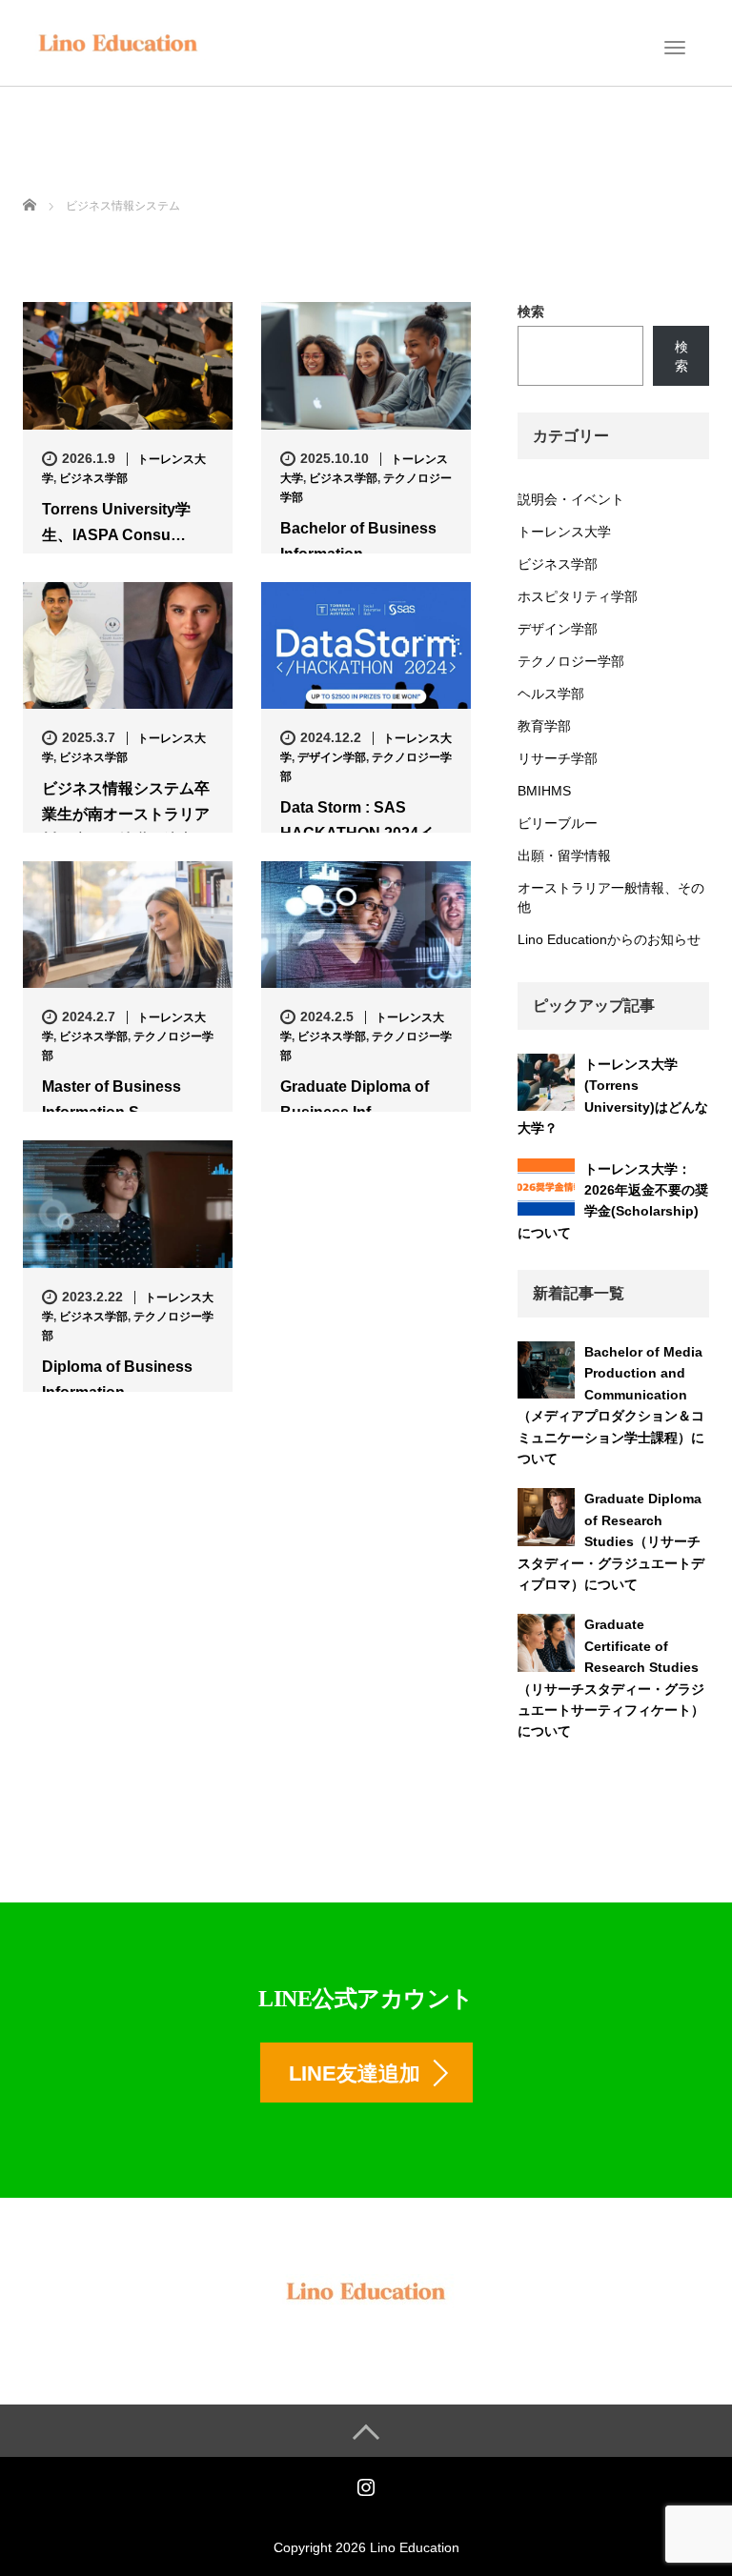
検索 (531, 312)
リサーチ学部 (558, 758)
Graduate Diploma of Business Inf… (355, 1099)
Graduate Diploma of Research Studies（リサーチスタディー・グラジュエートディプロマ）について (611, 1541)
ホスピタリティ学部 (578, 596)
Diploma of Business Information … (117, 1379)
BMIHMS (544, 791)
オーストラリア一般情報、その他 (611, 897)
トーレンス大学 (564, 532)
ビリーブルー (558, 823)
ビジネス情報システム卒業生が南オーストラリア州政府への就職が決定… (126, 814)
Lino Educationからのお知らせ (609, 939)
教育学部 (544, 726)
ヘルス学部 (551, 694)
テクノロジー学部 (571, 661)
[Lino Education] (118, 41)
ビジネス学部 (93, 478)
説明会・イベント (571, 499)
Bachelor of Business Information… (358, 541)
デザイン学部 (332, 757)
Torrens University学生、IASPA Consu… (116, 522)
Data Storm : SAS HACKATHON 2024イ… (365, 820)
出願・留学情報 (564, 855)
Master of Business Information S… (112, 1099)
